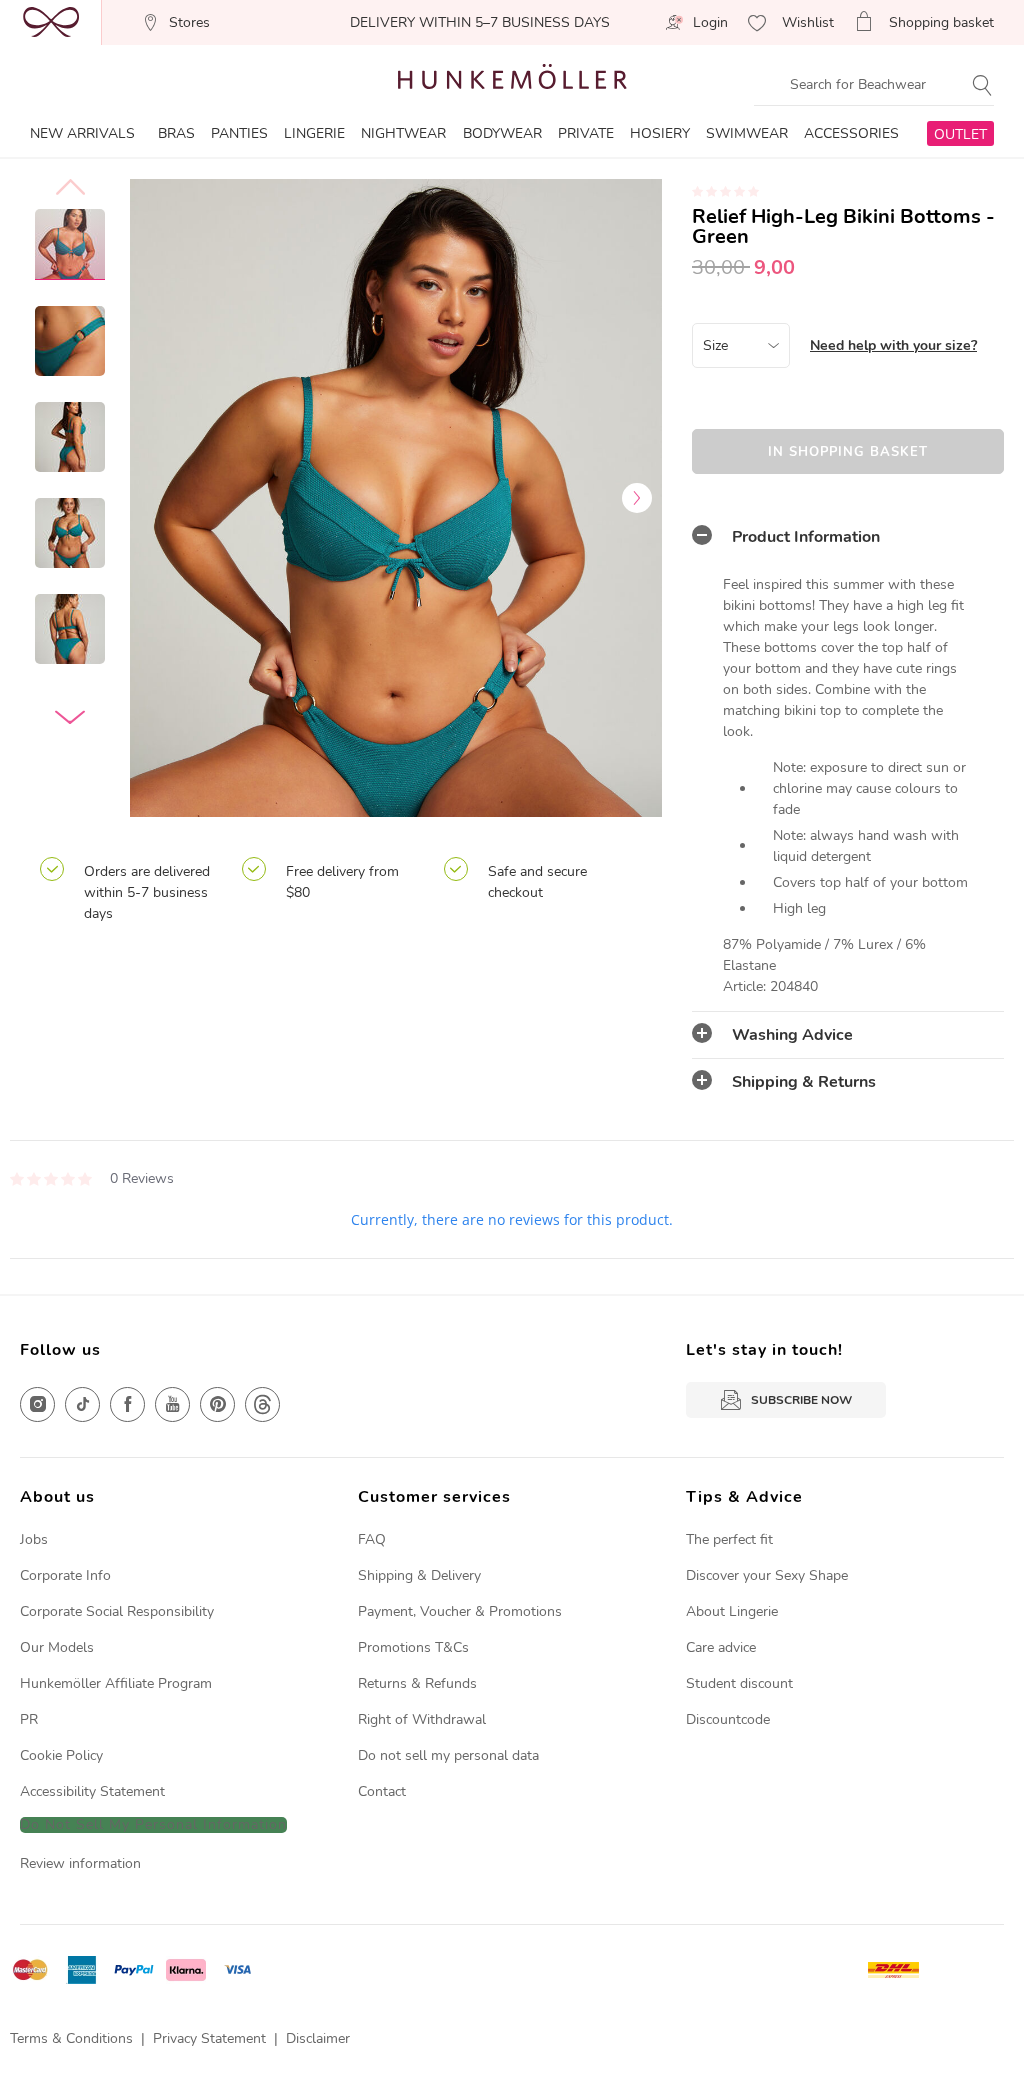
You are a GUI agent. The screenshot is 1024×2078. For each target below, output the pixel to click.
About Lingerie (732, 1611)
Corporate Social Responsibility (117, 1611)
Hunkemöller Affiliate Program (116, 1683)
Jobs (34, 1539)
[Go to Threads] (262, 1404)
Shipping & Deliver (416, 1575)
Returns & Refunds (417, 1683)
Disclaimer (318, 2038)
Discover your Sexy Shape (767, 1575)
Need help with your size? (893, 345)
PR (29, 1719)
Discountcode (728, 1719)
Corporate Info (65, 1575)
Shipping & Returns (804, 1082)
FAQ (372, 1539)
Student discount (739, 1683)
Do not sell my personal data (448, 1755)
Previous (155, 498)
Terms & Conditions (71, 2038)
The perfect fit (729, 1539)
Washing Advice (792, 1035)
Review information (80, 1863)
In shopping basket (848, 452)
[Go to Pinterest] (217, 1404)
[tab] (848, 537)
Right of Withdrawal (422, 1719)
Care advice (721, 1647)
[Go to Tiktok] (82, 1404)
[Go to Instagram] (37, 1404)
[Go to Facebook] (127, 1404)
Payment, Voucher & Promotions (460, 1611)
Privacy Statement (209, 2038)
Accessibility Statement (92, 1791)
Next (637, 498)
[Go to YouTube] (172, 1404)
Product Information (806, 537)
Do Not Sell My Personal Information (153, 1825)
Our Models (57, 1647)
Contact (382, 1791)
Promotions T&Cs (413, 1647)
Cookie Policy (61, 1755)
